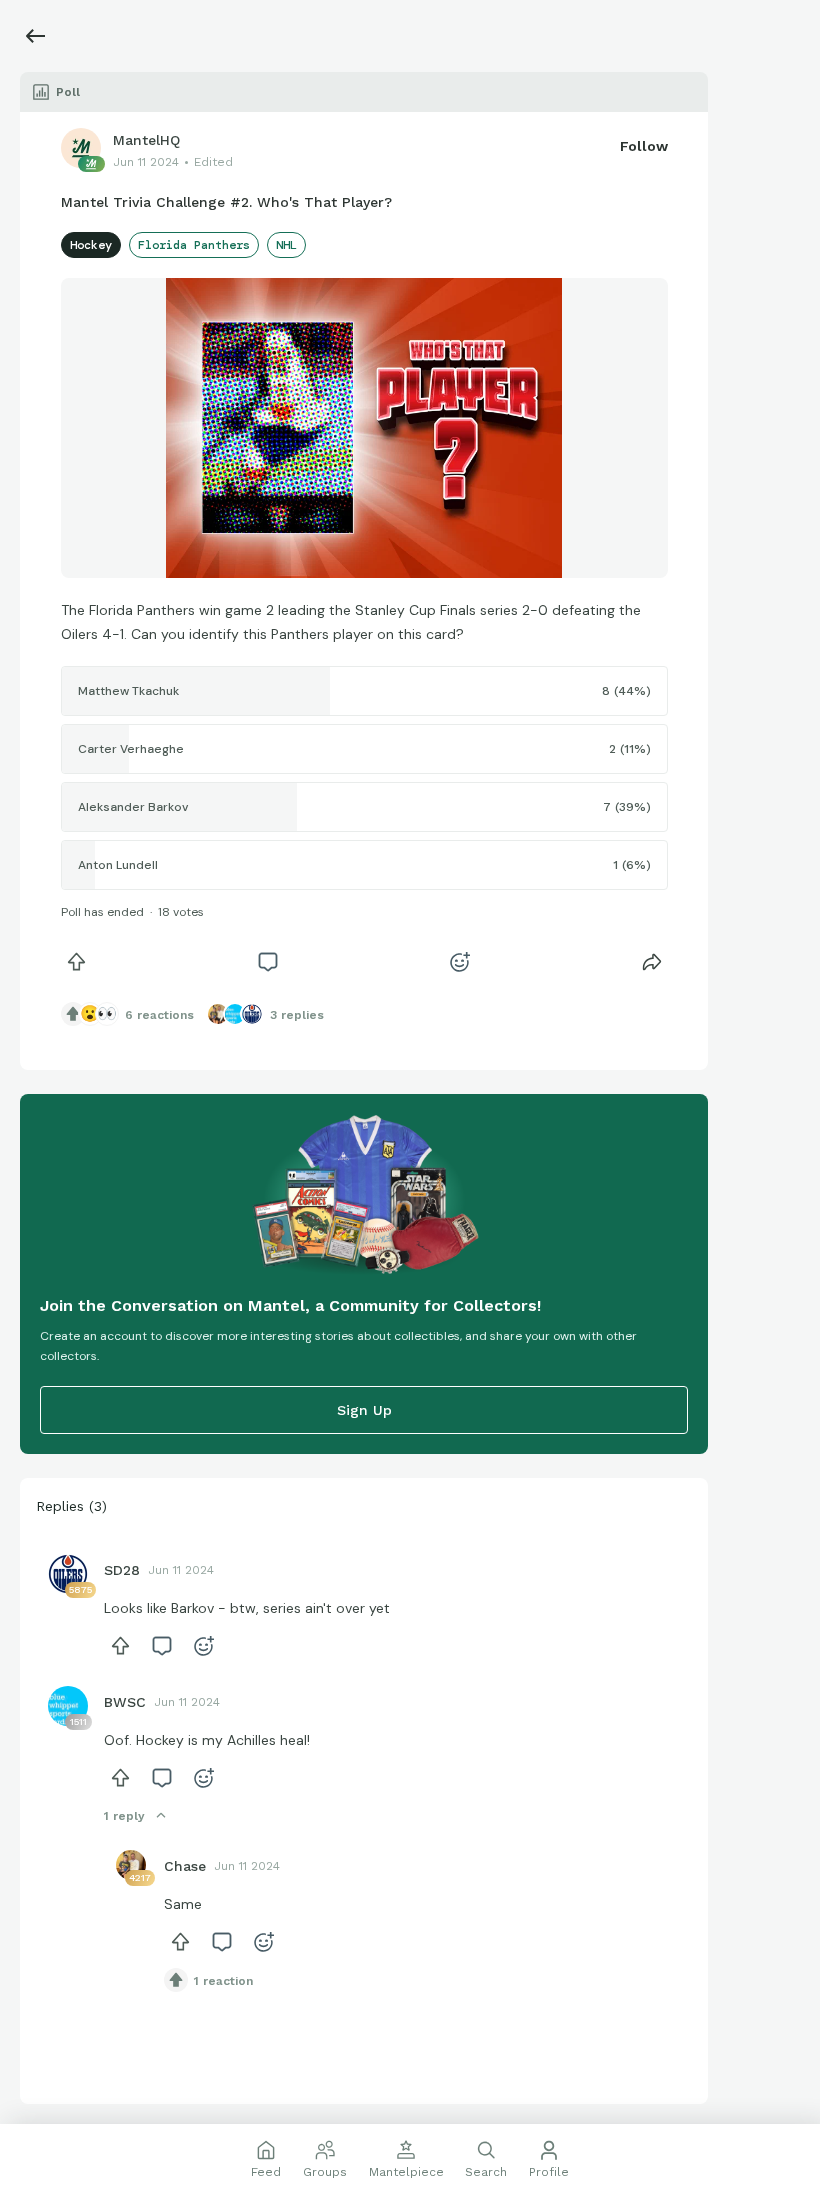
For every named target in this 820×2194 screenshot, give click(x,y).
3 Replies (297, 1015)
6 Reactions (159, 1015)
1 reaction (223, 1981)
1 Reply (124, 1816)
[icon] (77, 962)
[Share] (652, 962)
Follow (644, 146)
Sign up (364, 1410)
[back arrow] (36, 36)
